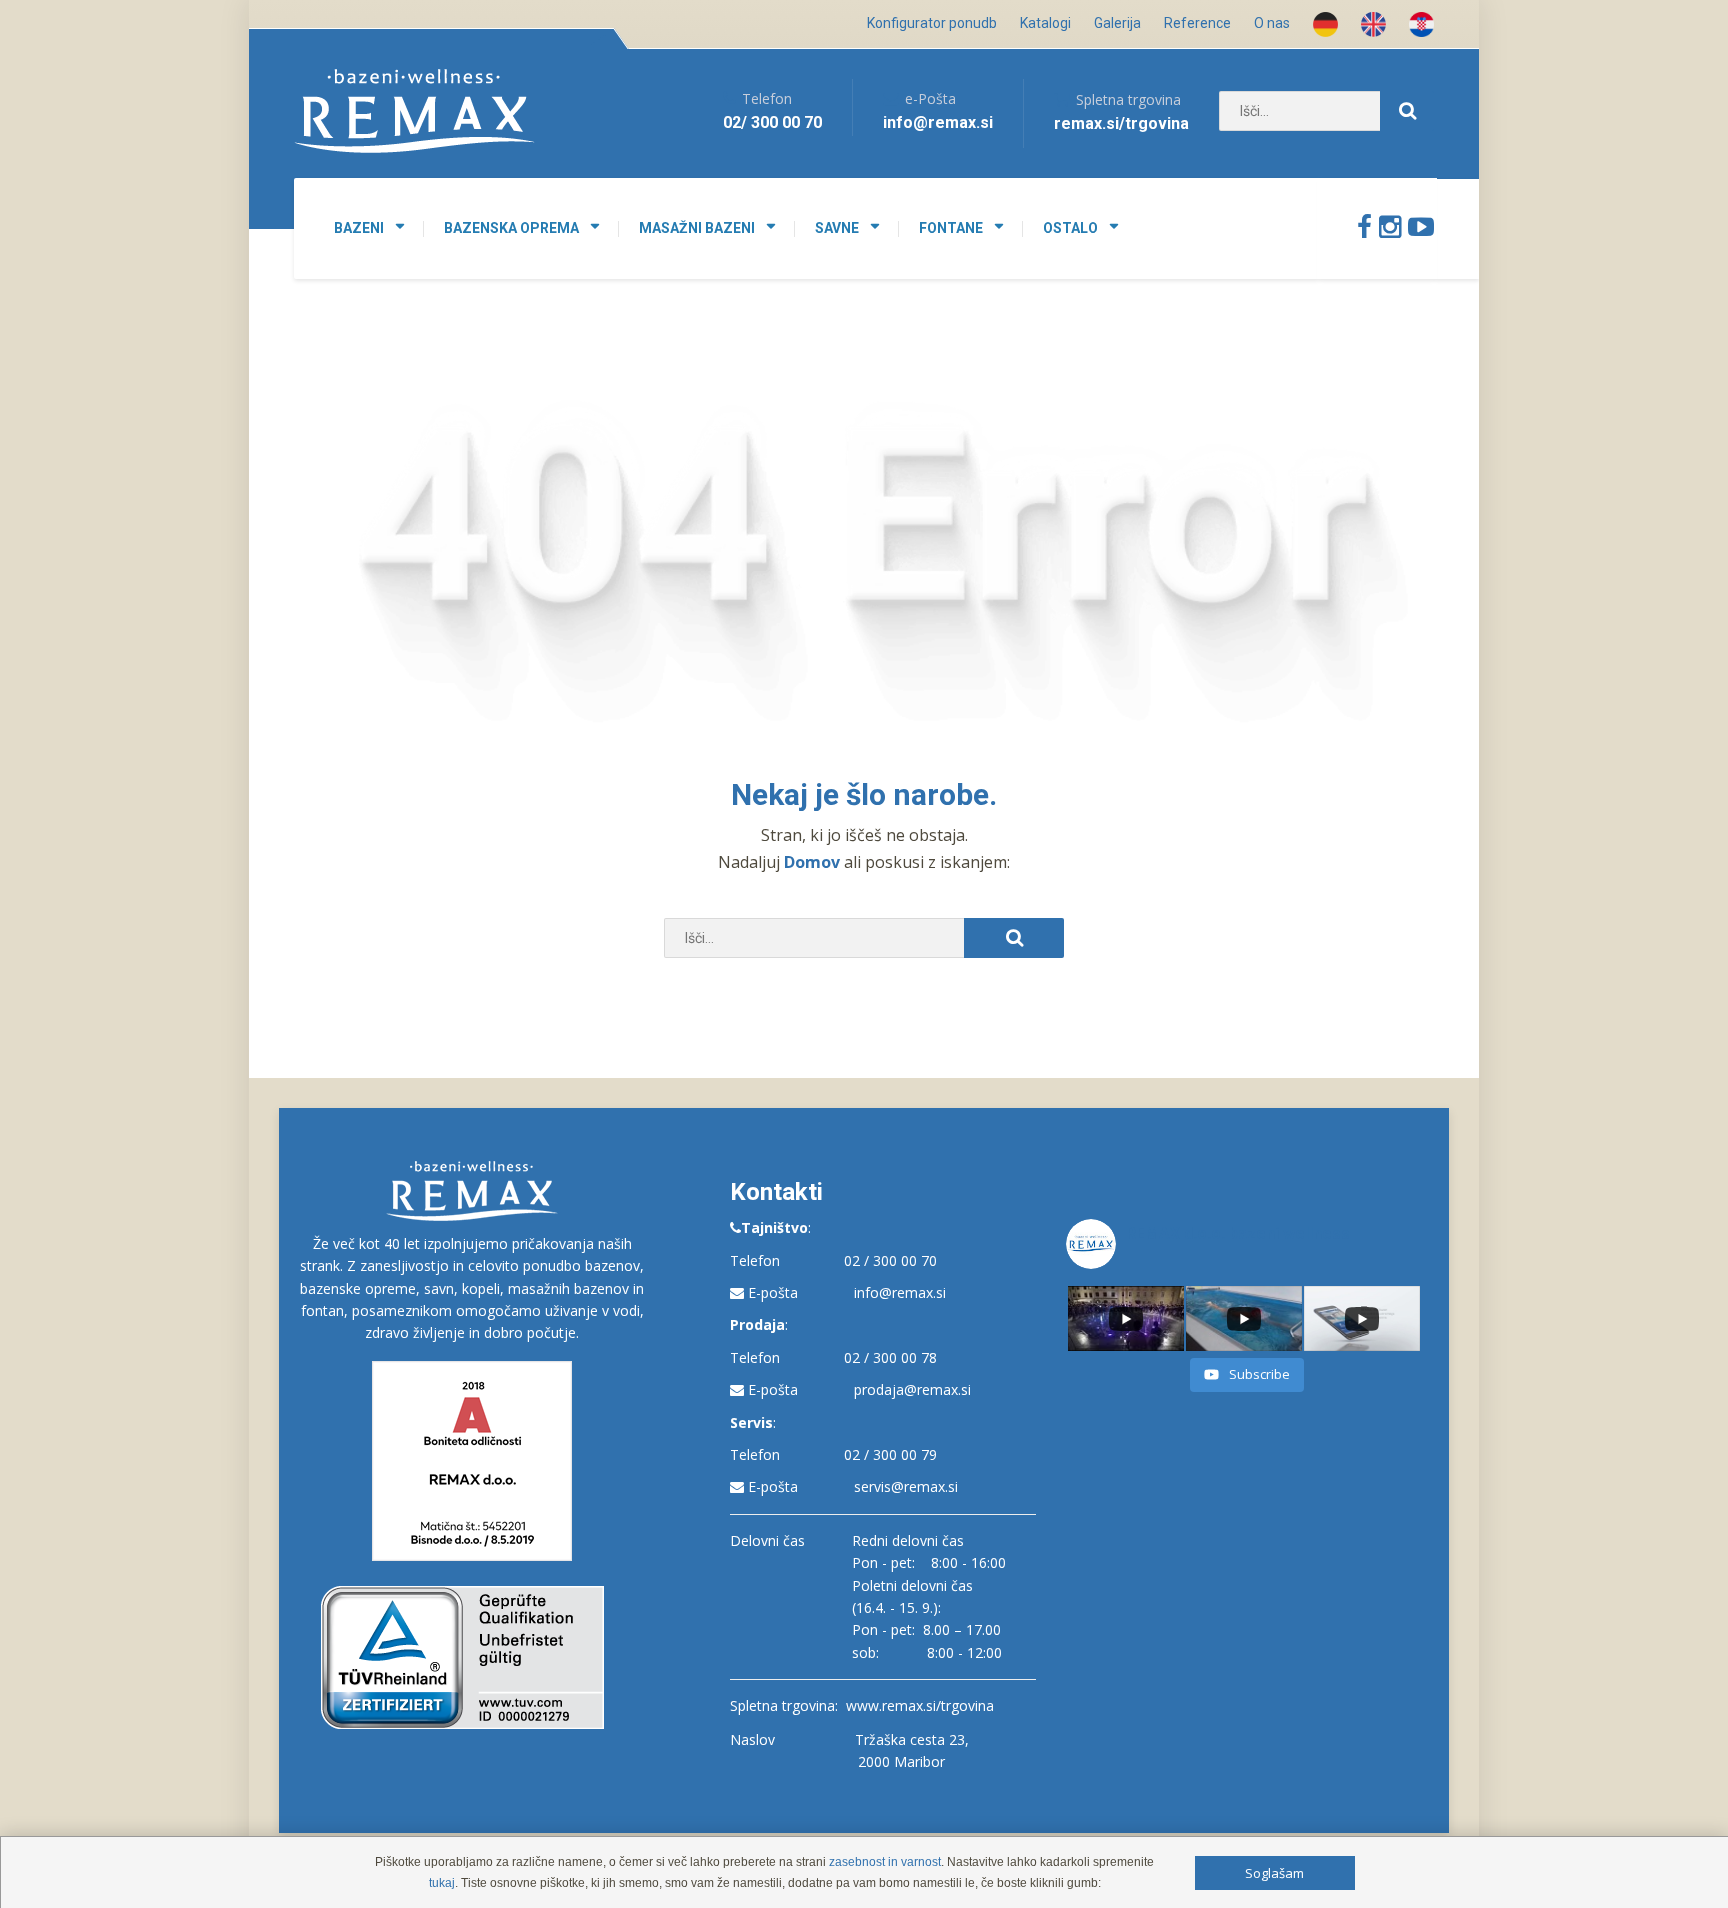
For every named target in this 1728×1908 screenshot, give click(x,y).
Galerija (1117, 23)
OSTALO (1070, 228)
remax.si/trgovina (1121, 123)
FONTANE (951, 228)
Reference (1197, 23)
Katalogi (1045, 23)
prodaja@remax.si (912, 1389)
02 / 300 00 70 (890, 1260)
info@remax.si (900, 1292)
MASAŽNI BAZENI (697, 228)
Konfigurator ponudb (932, 23)
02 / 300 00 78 (890, 1357)
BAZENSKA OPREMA (511, 228)
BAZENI (359, 228)
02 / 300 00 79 (890, 1454)
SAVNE (837, 228)
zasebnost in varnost (885, 1862)
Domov (814, 862)
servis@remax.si (906, 1486)
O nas (1272, 23)
